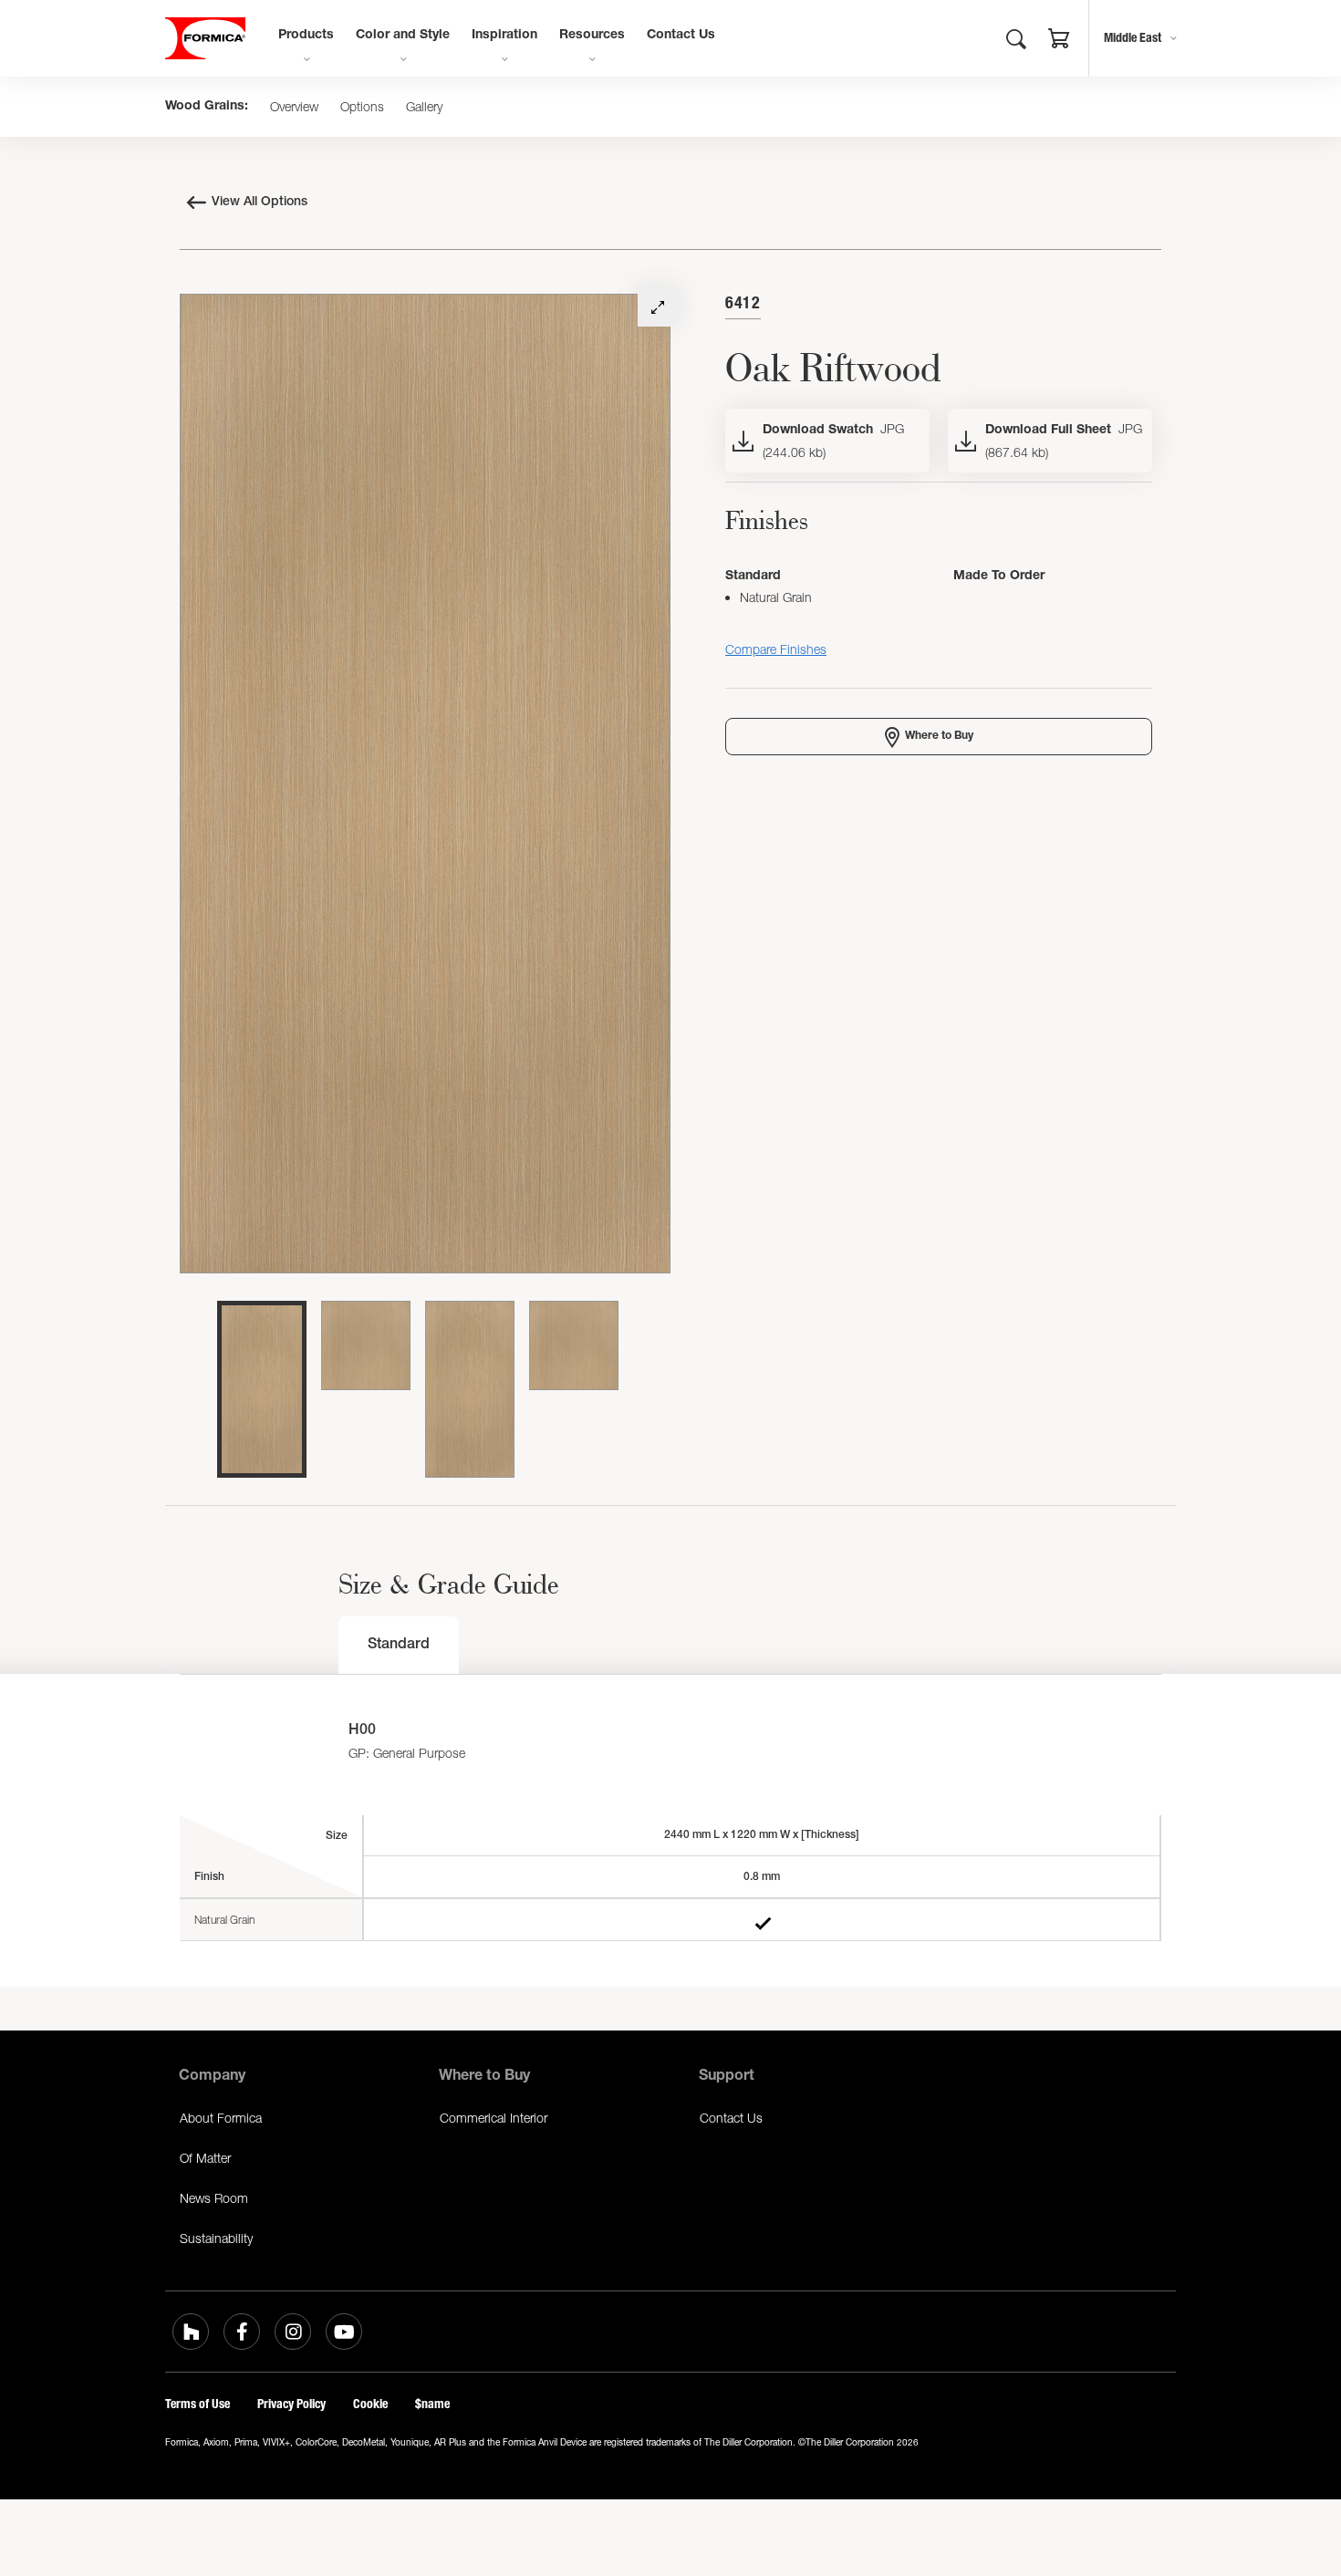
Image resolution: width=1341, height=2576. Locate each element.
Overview (294, 107)
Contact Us (681, 36)
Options (362, 107)
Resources (592, 36)
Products (306, 36)
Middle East (1133, 38)
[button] (1059, 41)
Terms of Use (198, 2404)
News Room (214, 2198)
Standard (399, 1646)
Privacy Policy (291, 2404)
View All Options (260, 203)
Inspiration (504, 36)
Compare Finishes (776, 649)
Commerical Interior (494, 2118)
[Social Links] (191, 2332)
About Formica (221, 2118)
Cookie (370, 2404)
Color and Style (403, 36)
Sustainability (216, 2238)
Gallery (424, 107)
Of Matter (205, 2158)
